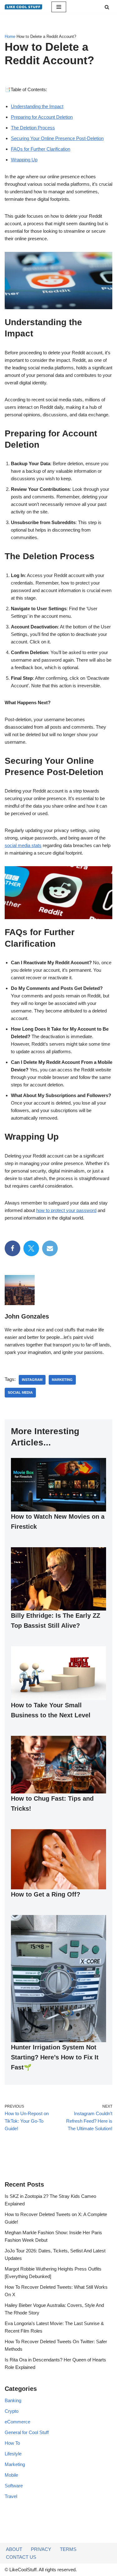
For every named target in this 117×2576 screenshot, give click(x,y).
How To (12, 2443)
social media (20, 1392)
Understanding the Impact (37, 106)
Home (10, 37)
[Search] (107, 7)
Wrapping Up (24, 160)
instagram (32, 1380)
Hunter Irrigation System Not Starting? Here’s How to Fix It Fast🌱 (55, 2057)
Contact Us (21, 2557)
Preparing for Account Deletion (42, 117)
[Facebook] (12, 1248)
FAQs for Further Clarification (41, 149)
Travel (11, 2496)
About (14, 2549)
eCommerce (17, 2422)
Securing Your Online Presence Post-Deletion (57, 138)
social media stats (23, 845)
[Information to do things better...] (23, 7)
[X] (31, 1248)
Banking (13, 2400)
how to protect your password (66, 1210)
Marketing (15, 2464)
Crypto (12, 2411)
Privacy (41, 2549)
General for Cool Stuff (27, 2432)
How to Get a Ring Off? (46, 1894)
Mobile (11, 2475)
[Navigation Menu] (59, 7)
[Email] (50, 1248)
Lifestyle (13, 2454)
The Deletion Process (33, 128)
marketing (62, 1380)
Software (14, 2486)
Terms (68, 2549)
